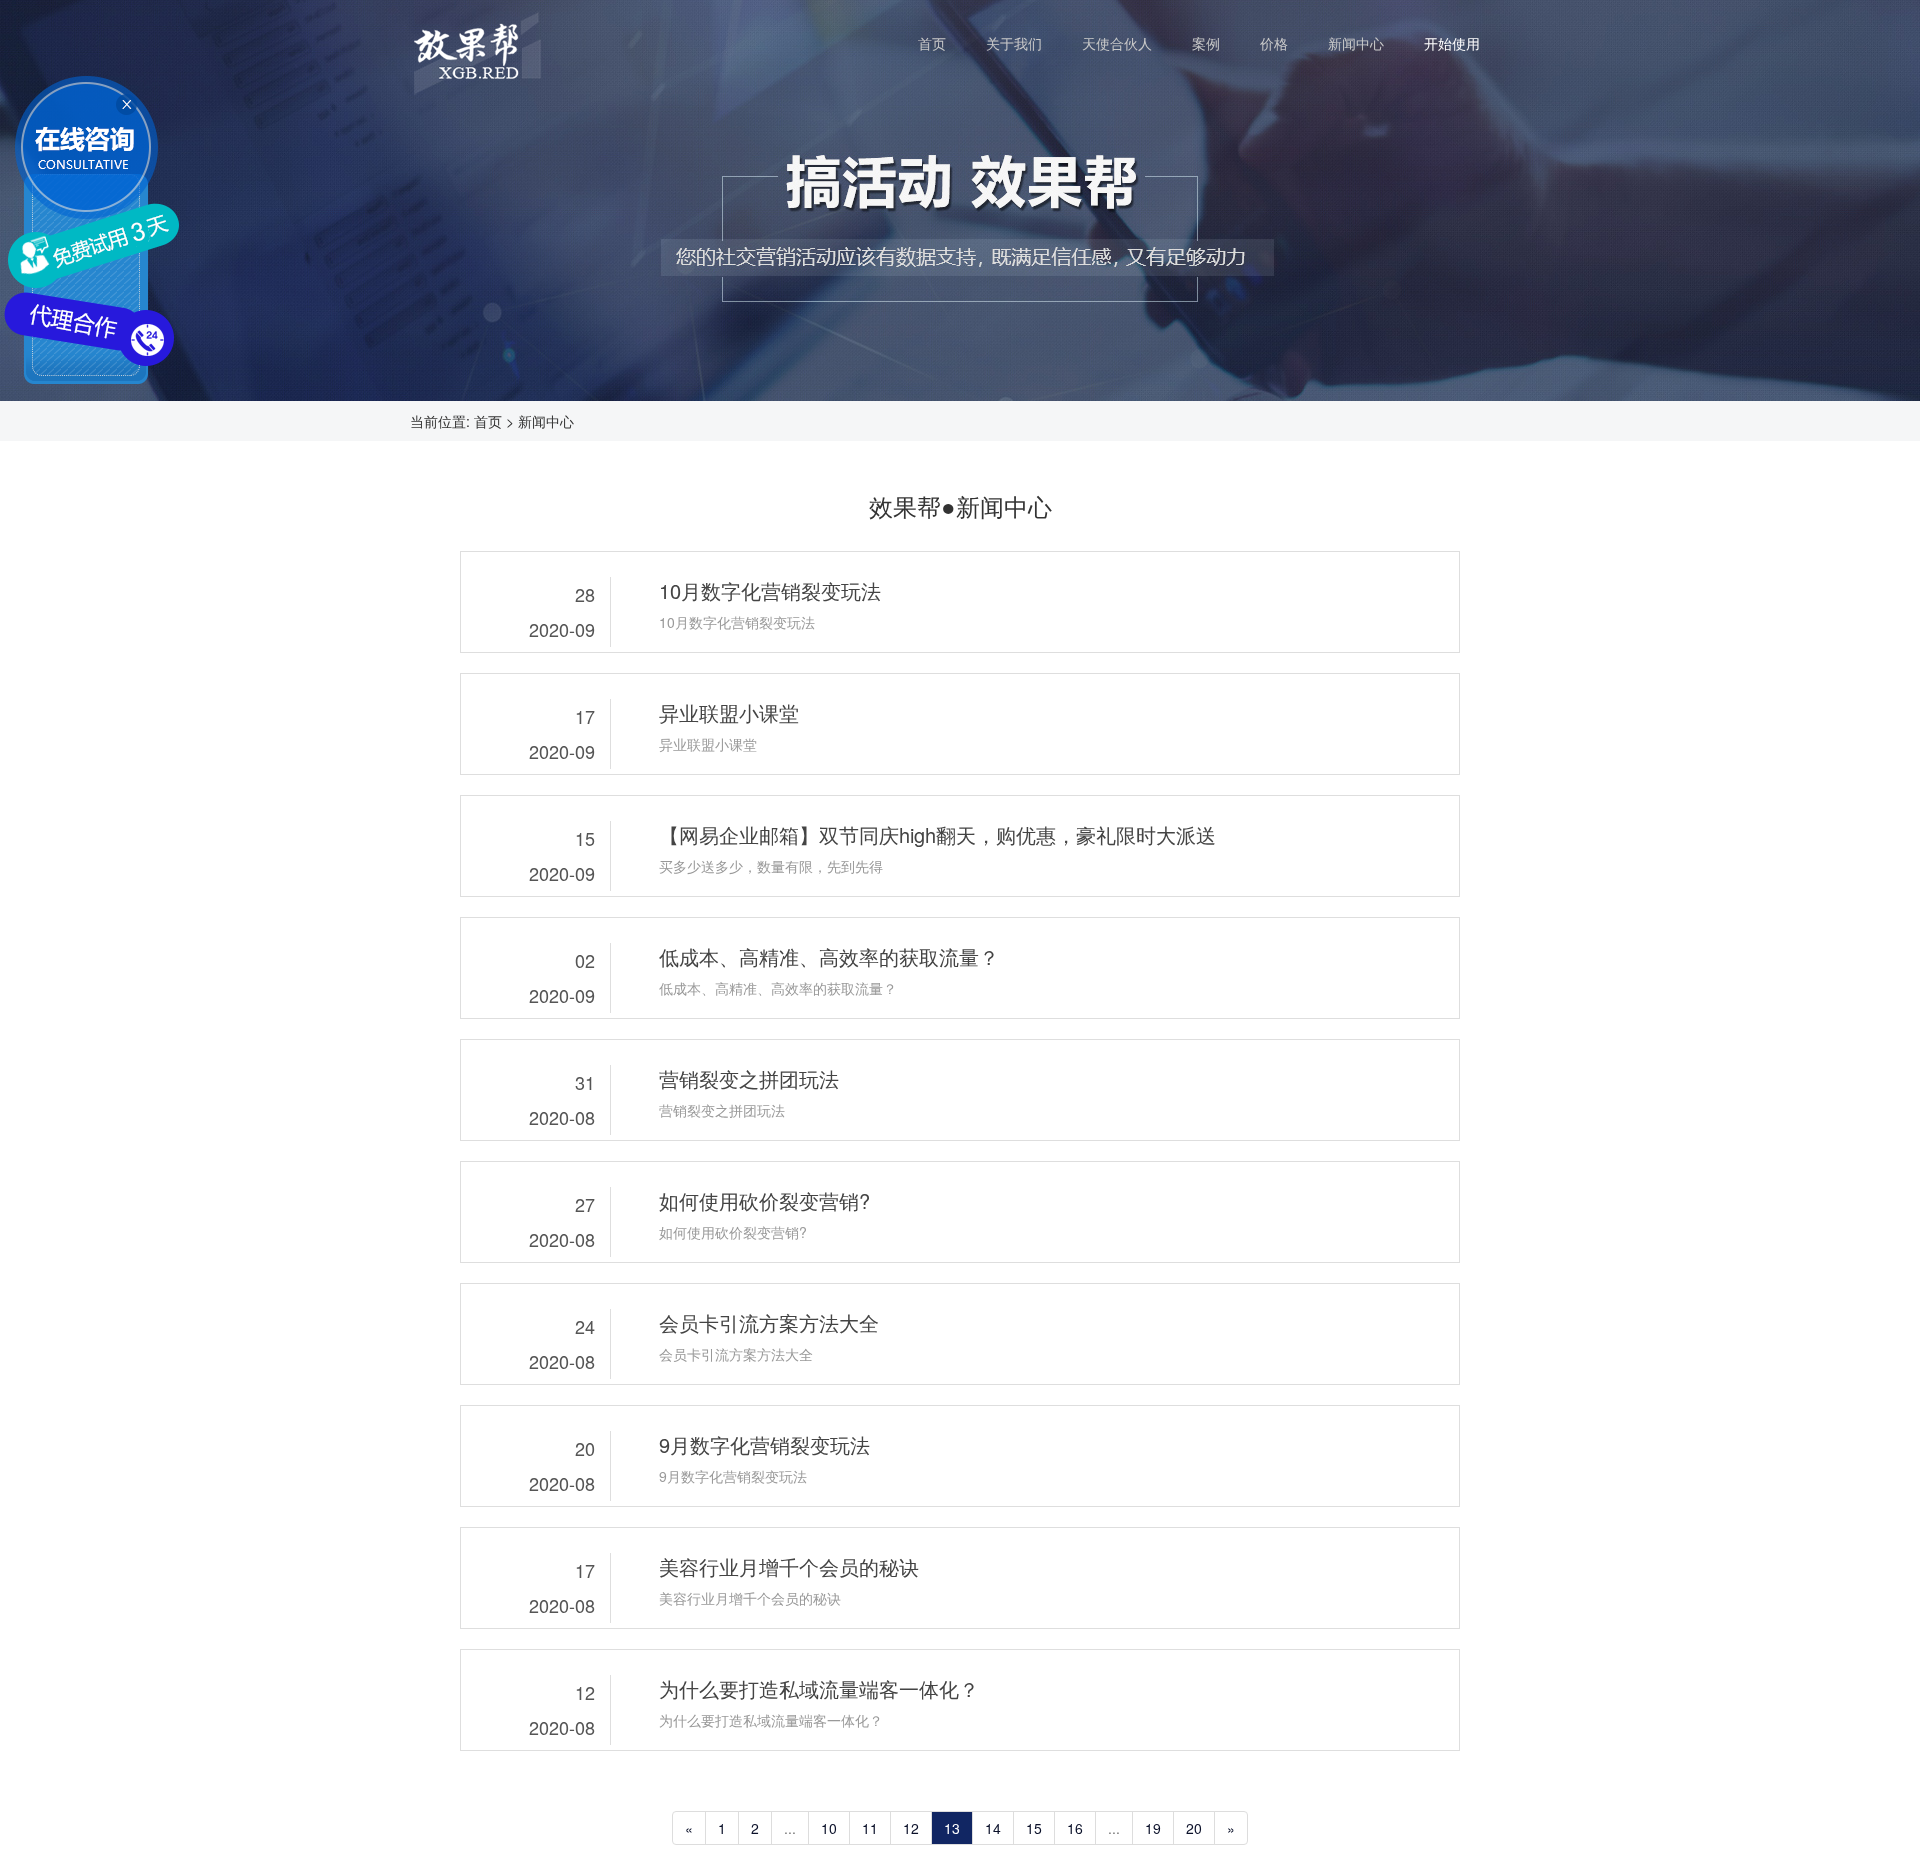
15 (1034, 1828)
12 (911, 1828)
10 (829, 1828)
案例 (1216, 42)
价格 (1284, 42)
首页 (942, 42)
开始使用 (1452, 43)
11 (870, 1828)
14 (993, 1828)
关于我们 (1024, 42)
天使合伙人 (1127, 42)
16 (1075, 1828)
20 (1194, 1828)
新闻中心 (1366, 42)
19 (1153, 1828)
